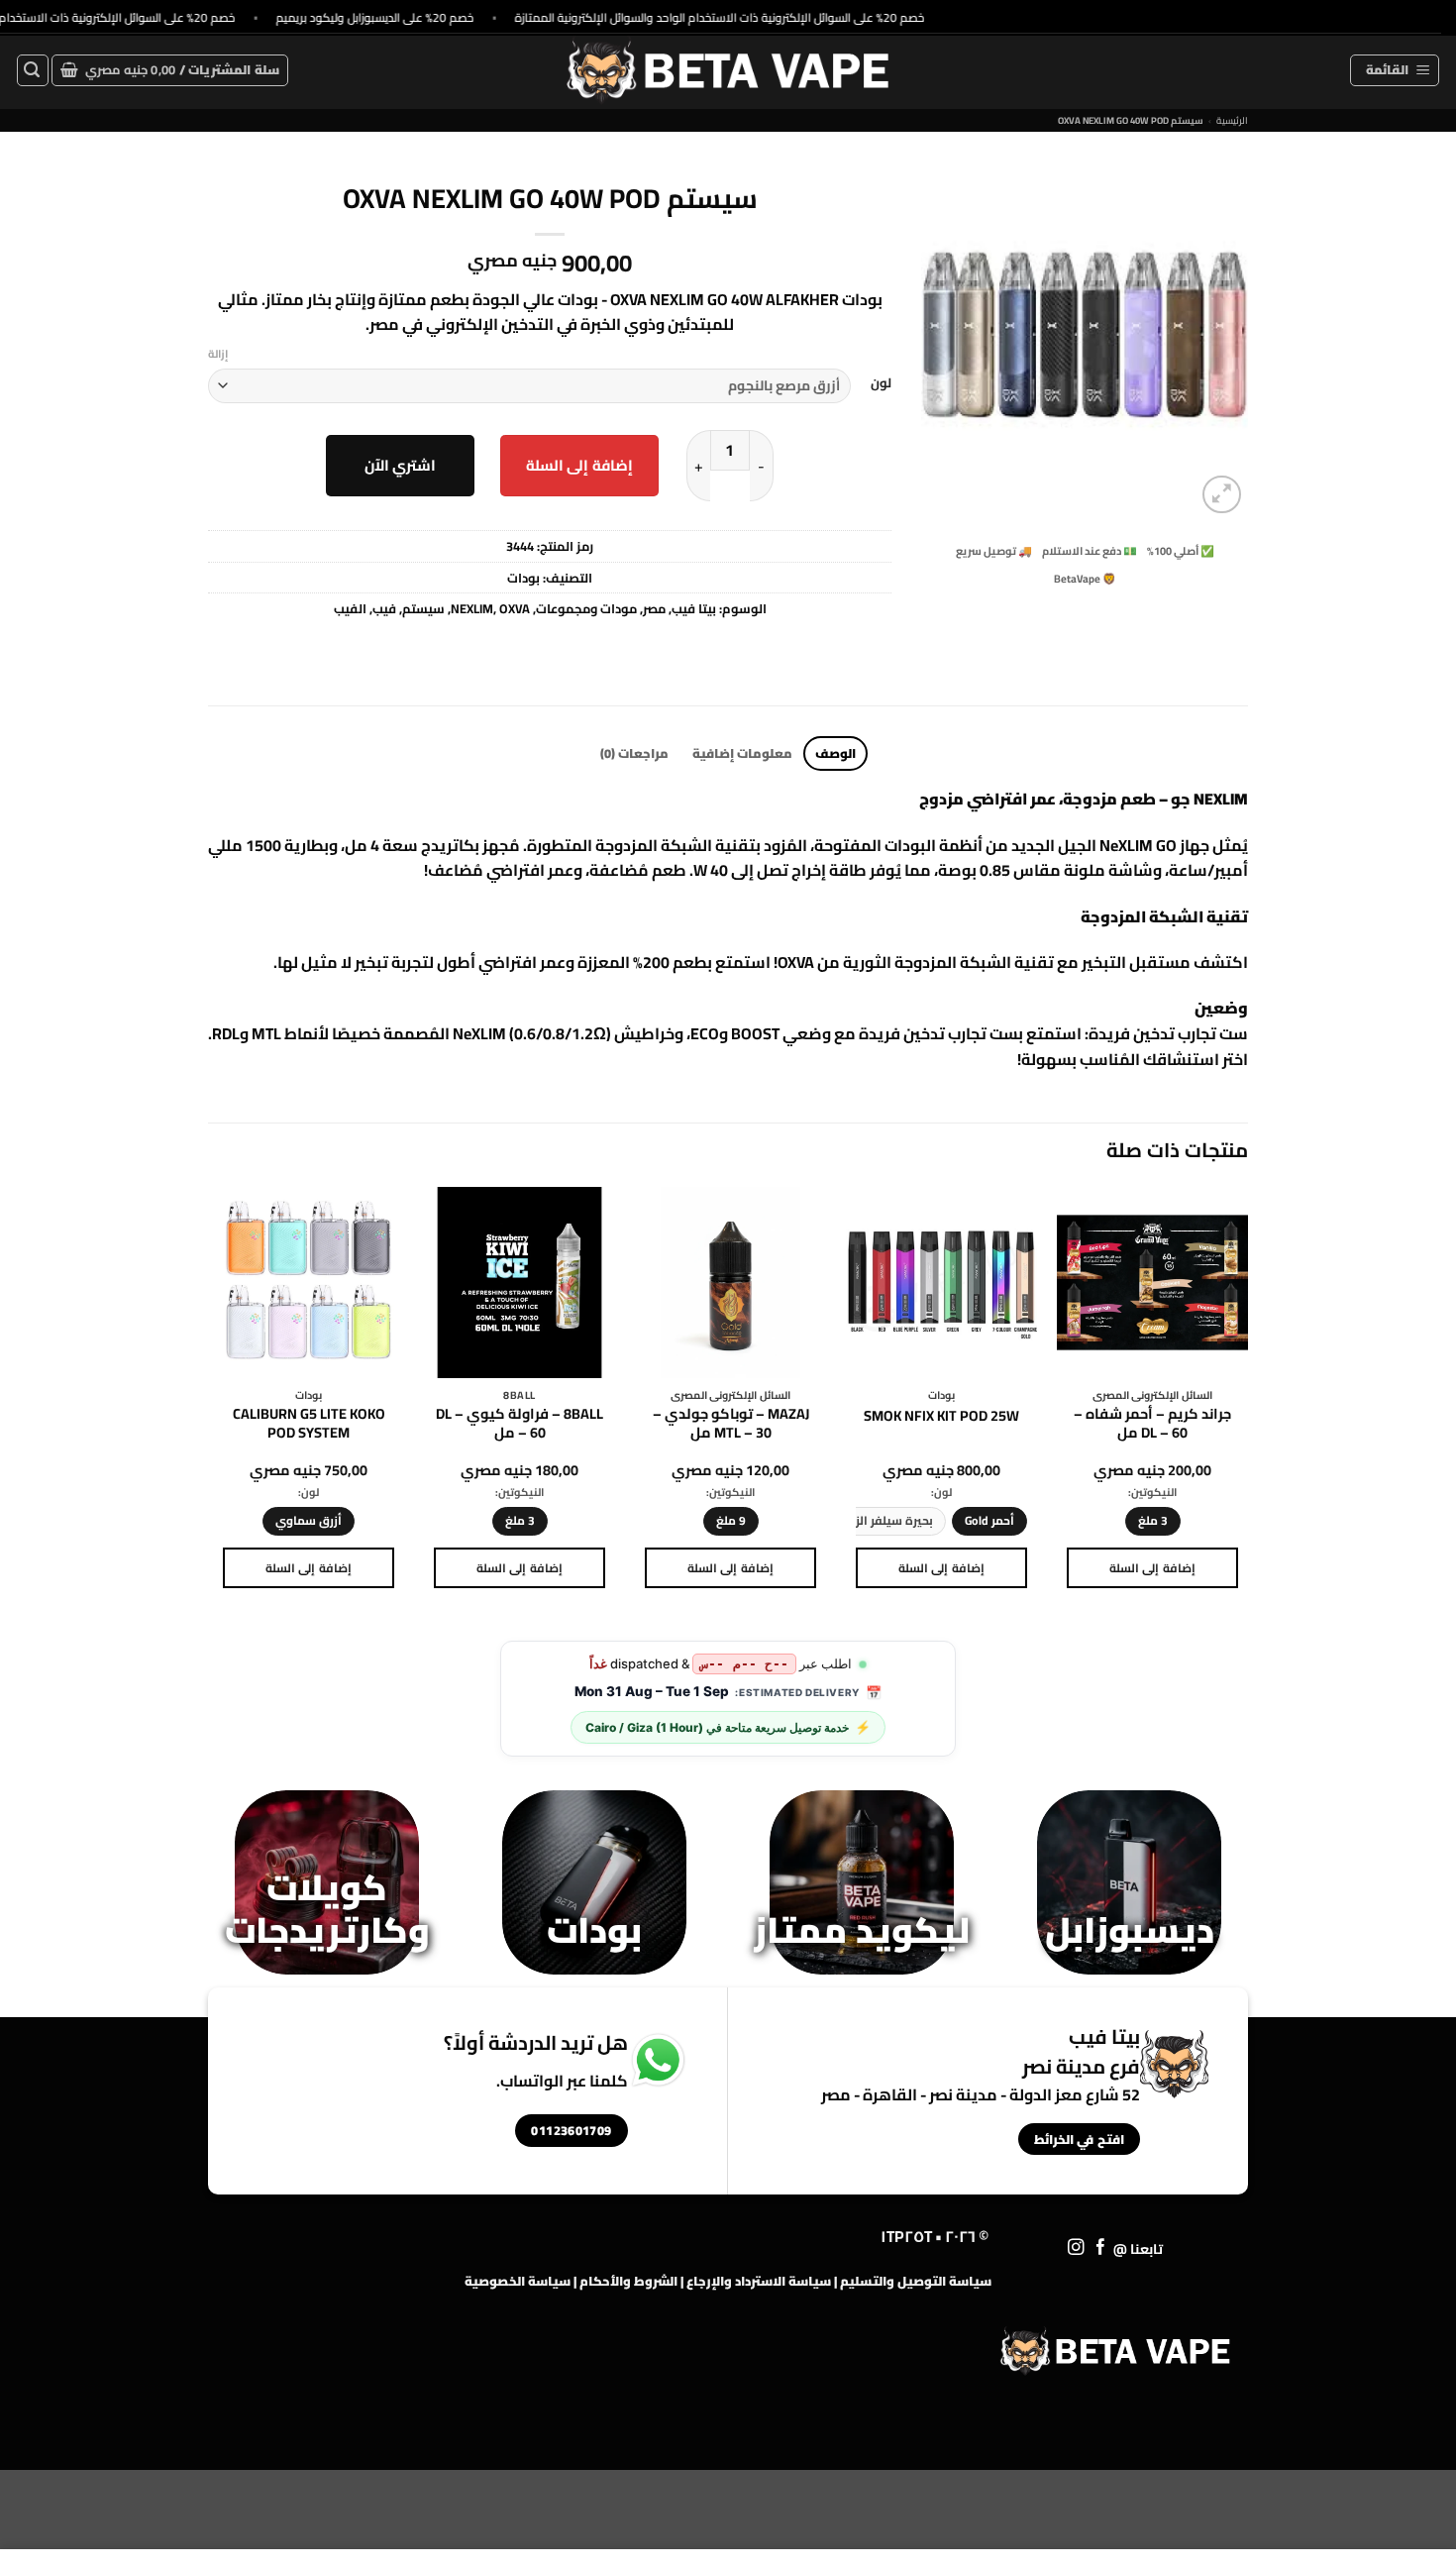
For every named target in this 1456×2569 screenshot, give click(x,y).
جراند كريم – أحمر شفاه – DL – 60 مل (1152, 1423)
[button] (1395, 70)
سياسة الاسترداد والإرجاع (759, 2281)
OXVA (515, 608)
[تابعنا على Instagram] (1076, 2248)
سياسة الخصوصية (518, 2281)
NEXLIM (472, 608)
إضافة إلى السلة (579, 465)
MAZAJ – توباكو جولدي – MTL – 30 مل (731, 1423)
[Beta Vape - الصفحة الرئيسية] (1115, 2351)
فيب (384, 608)
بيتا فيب (694, 608)
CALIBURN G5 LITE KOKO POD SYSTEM (309, 1423)
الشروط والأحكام (628, 2281)
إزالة (218, 354)
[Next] (214, 1405)
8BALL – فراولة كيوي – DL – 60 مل (520, 1423)
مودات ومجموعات (586, 608)
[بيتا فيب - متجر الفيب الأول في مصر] (728, 70)
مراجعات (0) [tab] (634, 753)
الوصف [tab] (835, 753)
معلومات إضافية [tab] (742, 753)
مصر (654, 608)
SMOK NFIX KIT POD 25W (941, 1416)
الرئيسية (1232, 120)
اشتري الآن (400, 465)
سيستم (423, 608)
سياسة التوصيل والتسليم (916, 2281)
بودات (523, 578)
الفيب (350, 608)
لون (881, 383)
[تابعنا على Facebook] (1101, 2248)
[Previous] (1247, 1405)
